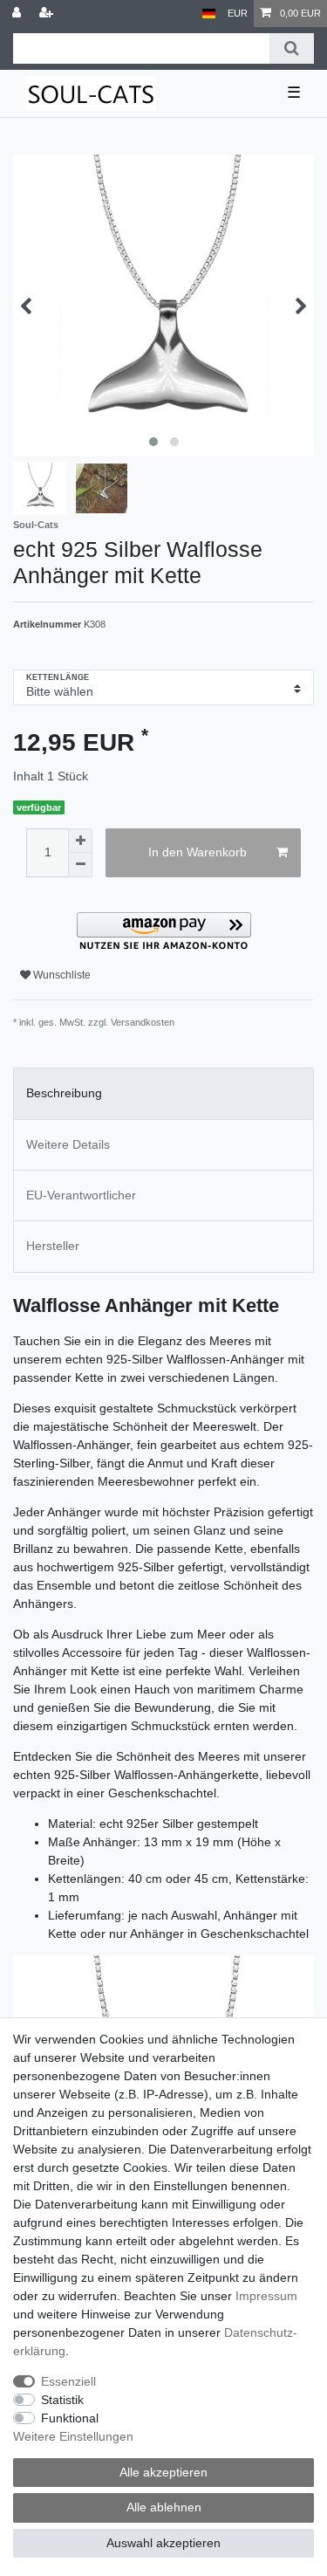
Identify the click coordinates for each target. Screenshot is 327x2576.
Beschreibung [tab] (64, 1093)
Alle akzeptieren (163, 2472)
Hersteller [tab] (53, 1246)
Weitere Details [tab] (68, 1144)
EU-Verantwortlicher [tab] (81, 1195)
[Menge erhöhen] (80, 841)
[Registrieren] (48, 14)
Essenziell (68, 2381)
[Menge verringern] (80, 865)
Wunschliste (61, 975)
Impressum (266, 2296)
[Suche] (292, 48)
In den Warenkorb (198, 852)
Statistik (62, 2400)
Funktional (70, 2418)
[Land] (209, 14)
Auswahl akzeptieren (163, 2543)
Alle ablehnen (164, 2507)
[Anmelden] (18, 14)
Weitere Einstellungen (73, 2436)
